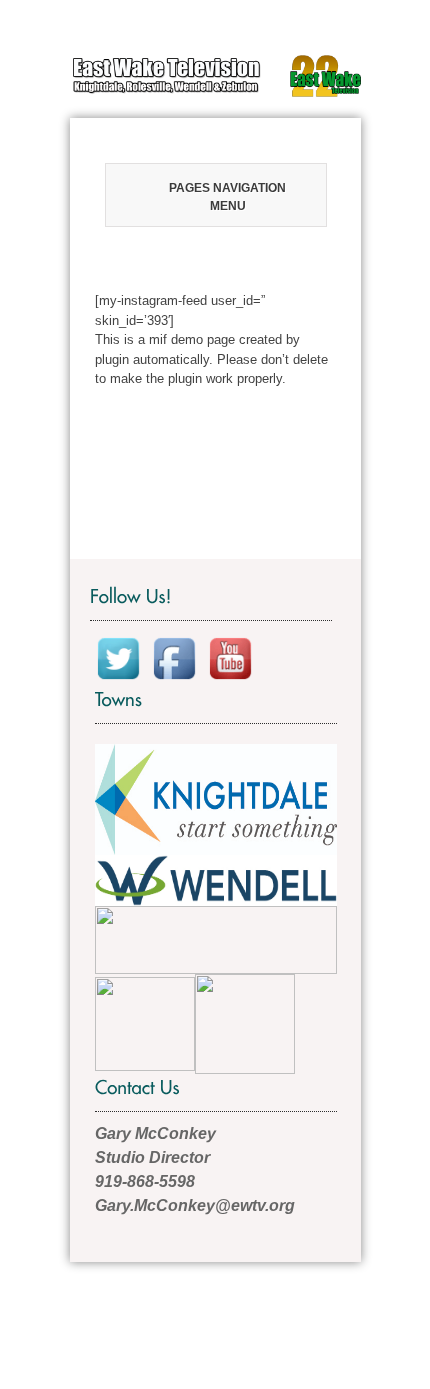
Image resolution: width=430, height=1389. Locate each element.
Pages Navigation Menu (227, 197)
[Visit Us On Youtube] (230, 657)
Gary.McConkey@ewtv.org (195, 1205)
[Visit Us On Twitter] (118, 657)
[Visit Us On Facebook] (174, 657)
